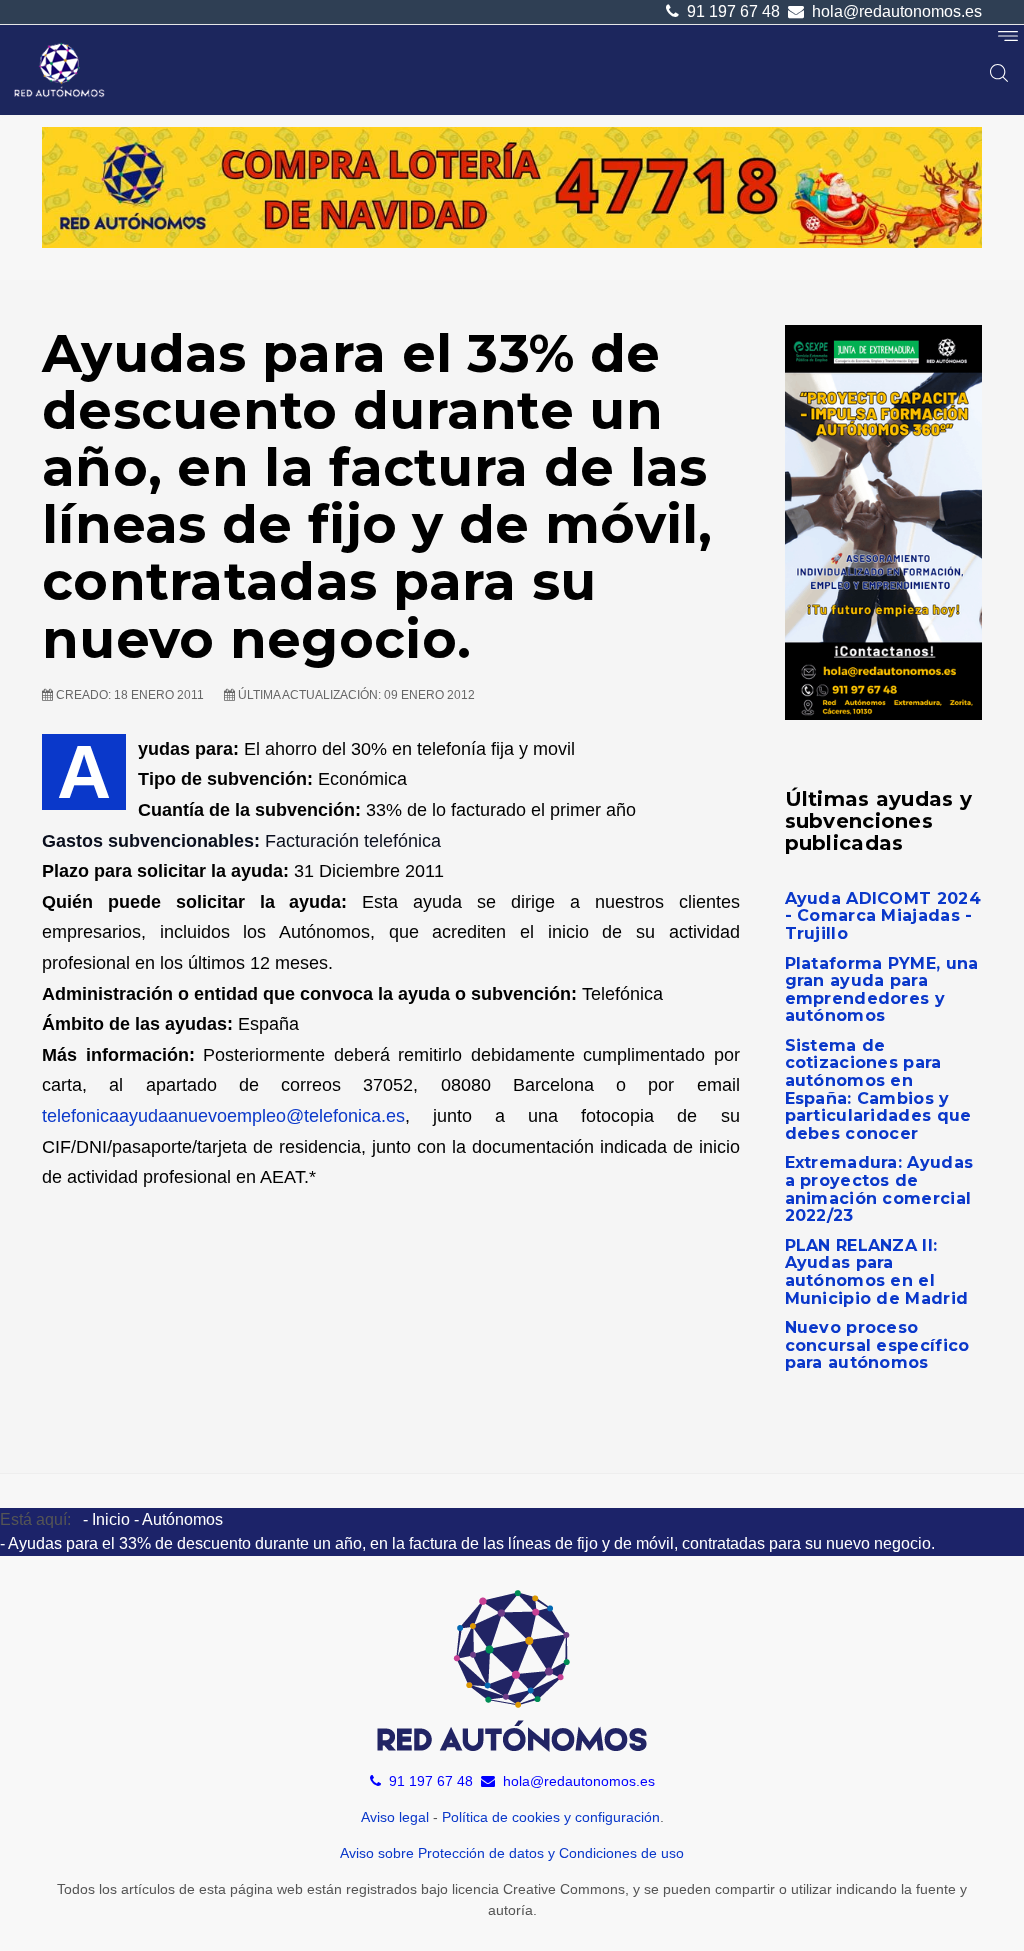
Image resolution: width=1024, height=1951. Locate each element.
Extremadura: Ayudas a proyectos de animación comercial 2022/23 (879, 1189)
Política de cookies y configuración (551, 1817)
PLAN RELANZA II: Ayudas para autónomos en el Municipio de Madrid (877, 1272)
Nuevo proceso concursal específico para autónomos (877, 1345)
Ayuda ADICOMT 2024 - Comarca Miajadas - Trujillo (883, 916)
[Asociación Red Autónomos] (60, 70)
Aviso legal (395, 1817)
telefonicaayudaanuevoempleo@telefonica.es (223, 1116)
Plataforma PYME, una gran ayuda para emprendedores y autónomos (882, 990)
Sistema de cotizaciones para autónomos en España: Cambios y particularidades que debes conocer (878, 1089)
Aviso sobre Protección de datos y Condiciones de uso (512, 1853)
